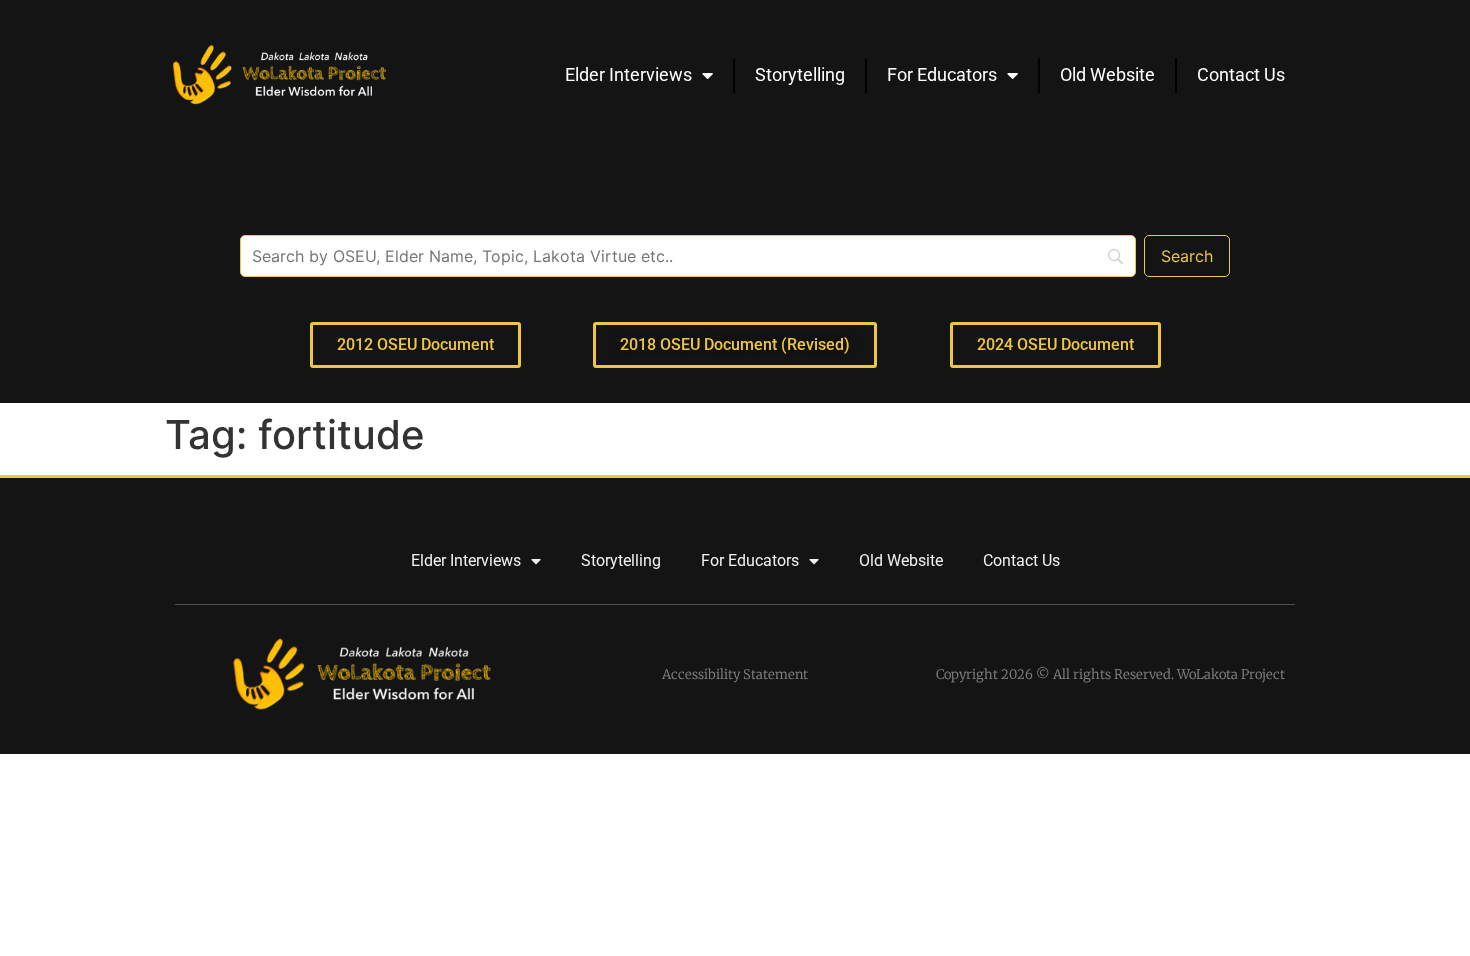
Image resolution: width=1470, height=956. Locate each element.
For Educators (942, 74)
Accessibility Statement (735, 674)
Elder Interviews (628, 74)
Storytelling (800, 74)
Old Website (1107, 74)
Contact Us (1241, 74)
